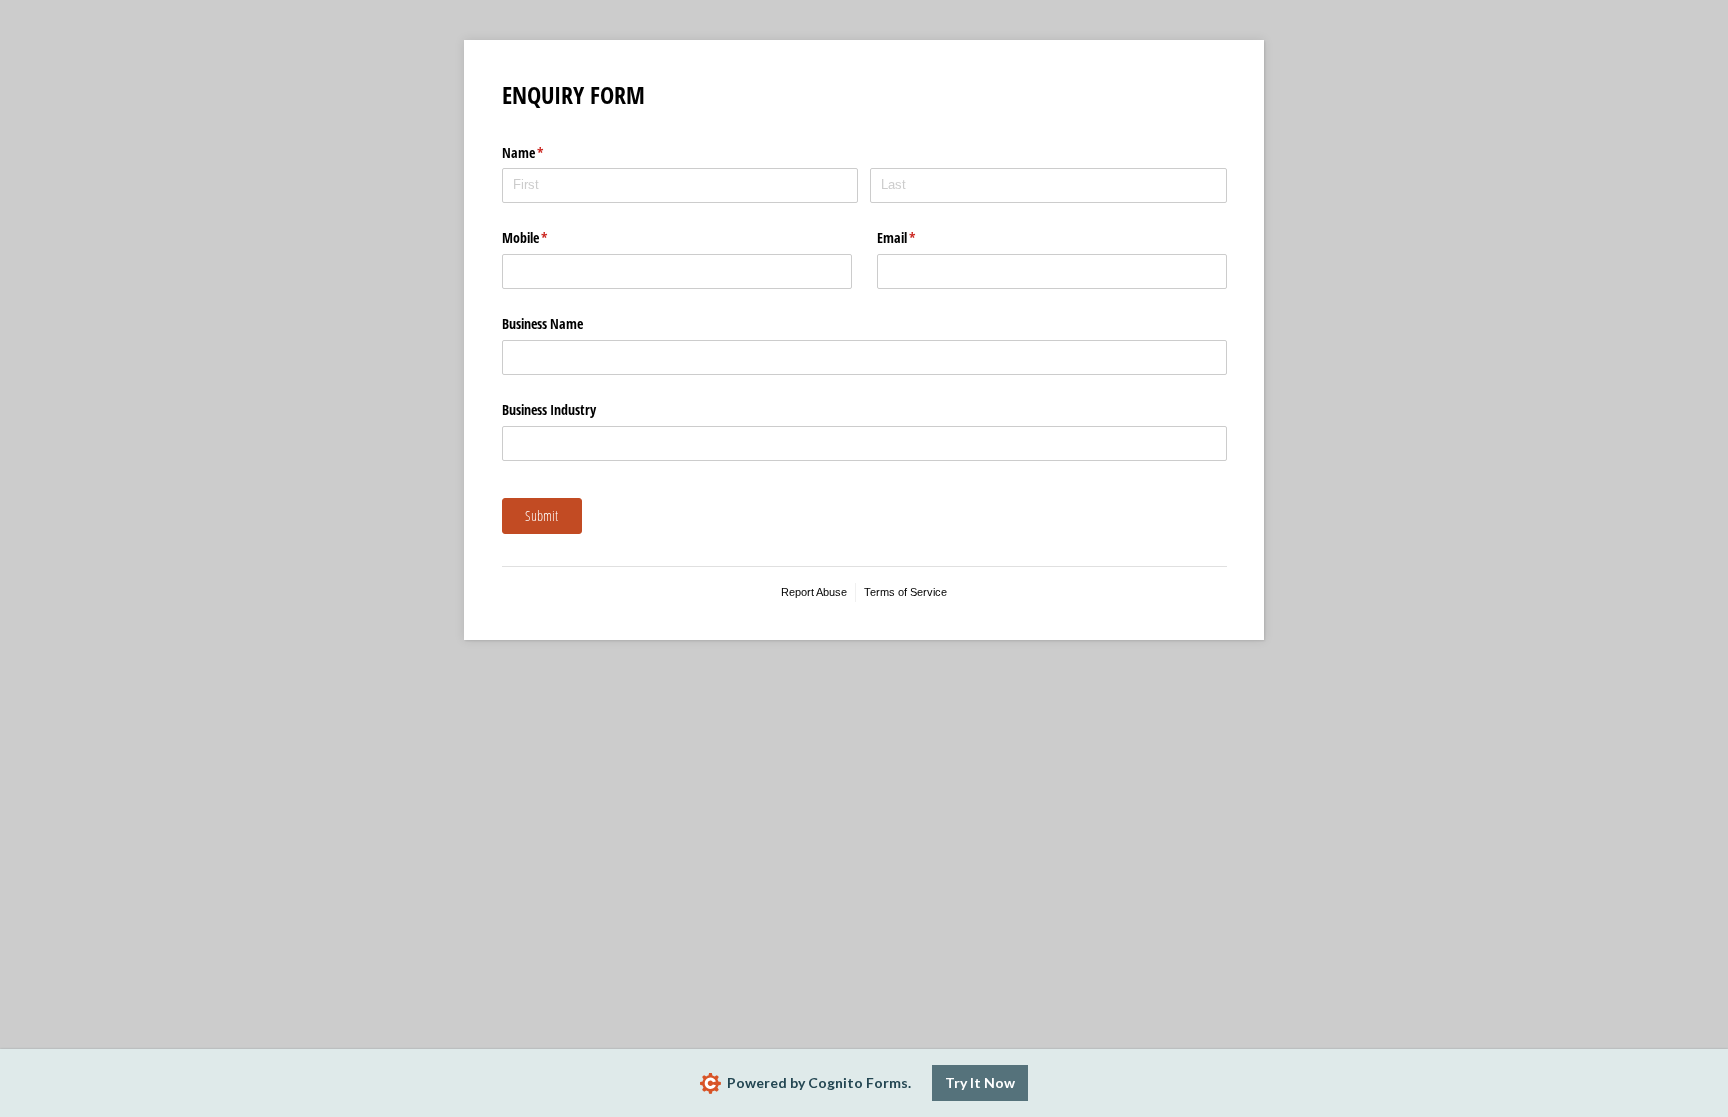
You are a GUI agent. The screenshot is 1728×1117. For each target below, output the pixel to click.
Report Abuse (814, 592)
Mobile (548, 237)
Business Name (542, 323)
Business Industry (549, 409)
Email (920, 237)
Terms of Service (905, 592)
